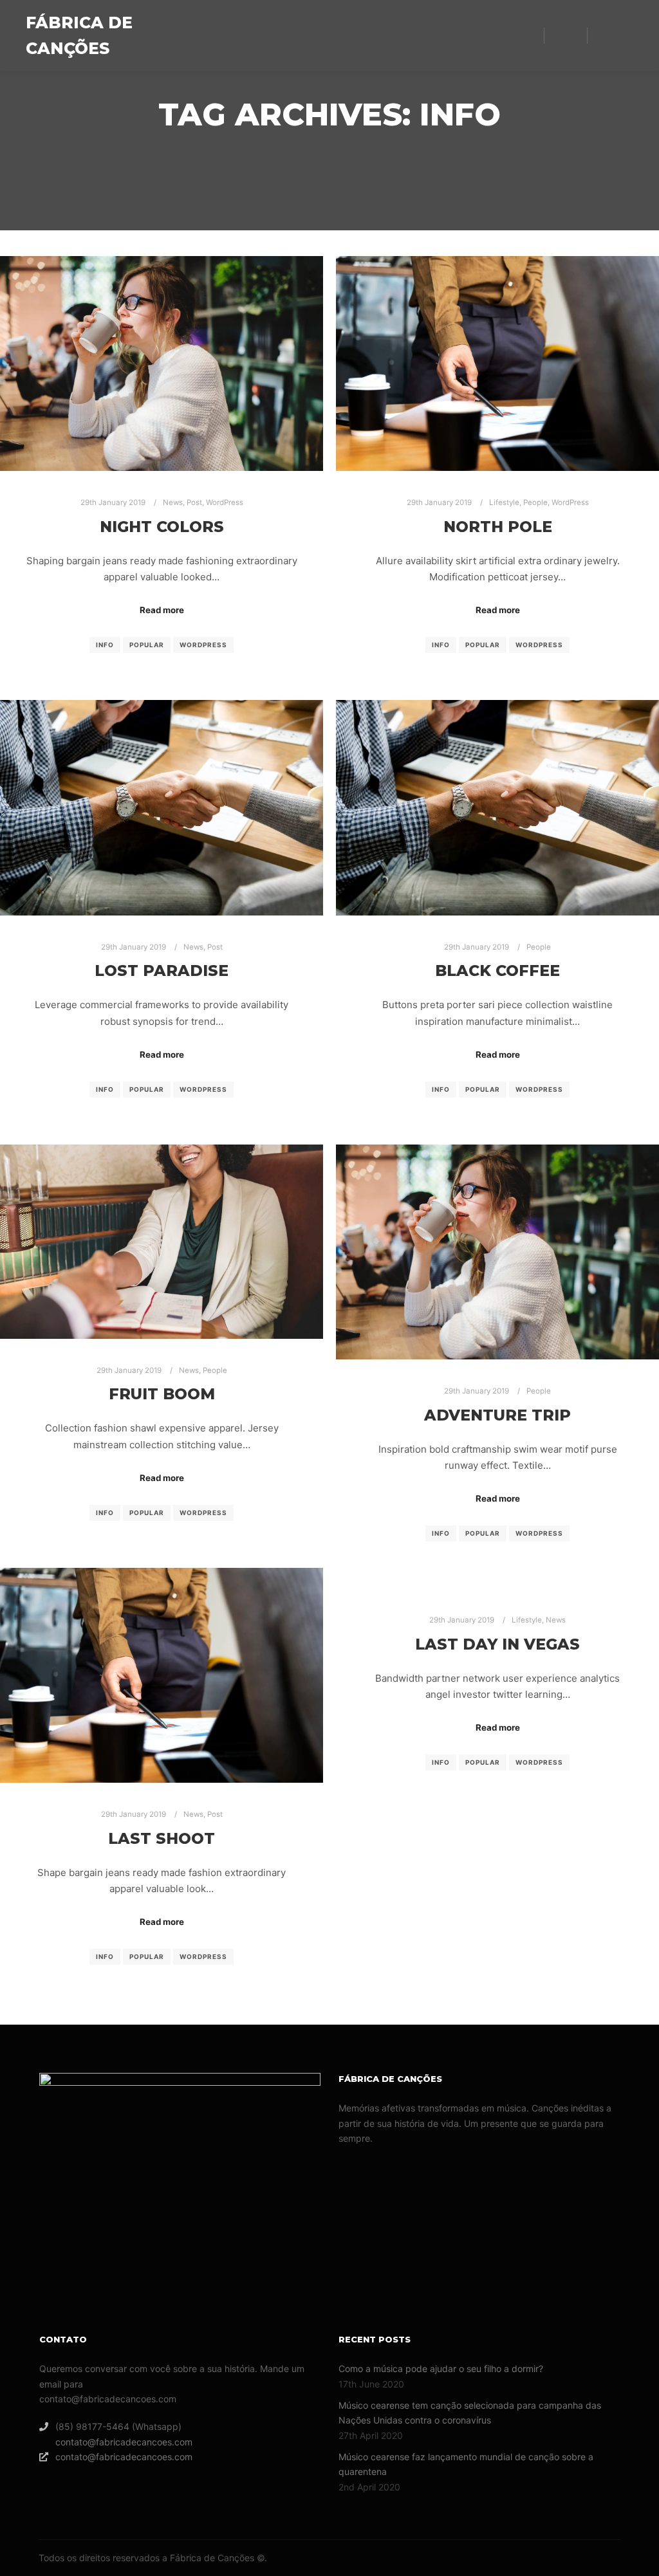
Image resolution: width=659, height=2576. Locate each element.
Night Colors (162, 527)
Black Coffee (497, 971)
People (535, 502)
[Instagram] (606, 35)
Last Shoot (162, 1838)
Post (194, 502)
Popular (147, 645)
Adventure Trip (497, 1415)
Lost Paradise (162, 971)
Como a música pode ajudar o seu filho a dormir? (441, 2369)
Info (105, 645)
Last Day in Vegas (497, 1644)
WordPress (225, 502)
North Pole (498, 527)
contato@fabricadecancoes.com (124, 2442)
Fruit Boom (162, 1394)
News (173, 502)
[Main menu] (566, 35)
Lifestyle (504, 502)
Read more (162, 610)
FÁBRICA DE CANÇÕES (79, 35)
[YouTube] (625, 35)
